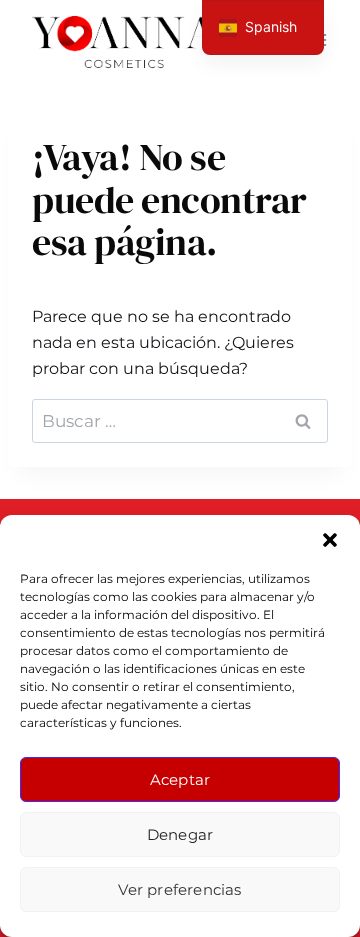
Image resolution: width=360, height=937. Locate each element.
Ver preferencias (179, 889)
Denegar (180, 834)
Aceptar (180, 779)
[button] (330, 540)
